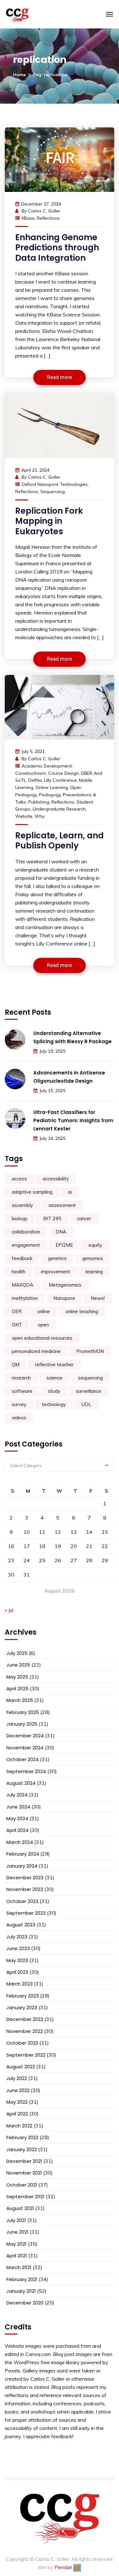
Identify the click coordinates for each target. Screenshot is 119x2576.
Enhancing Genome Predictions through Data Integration (57, 248)
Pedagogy (50, 795)
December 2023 (25, 1878)
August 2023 (21, 1925)
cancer (84, 1218)
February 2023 (23, 1996)
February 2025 (23, 1712)
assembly (22, 1205)
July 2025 (17, 1653)
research (21, 1378)
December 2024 (25, 1736)
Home (19, 75)
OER (17, 1311)
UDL (86, 1404)
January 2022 (22, 2149)
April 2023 (17, 1972)
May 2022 (17, 2102)
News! (98, 1298)
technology (54, 1404)
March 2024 (20, 1842)
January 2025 (22, 1724)
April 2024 (17, 1830)
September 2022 (26, 2055)
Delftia (35, 780)
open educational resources (42, 1338)
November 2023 (25, 1889)
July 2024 (17, 1795)
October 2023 (22, 1901)
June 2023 (18, 1948)
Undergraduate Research (59, 809)
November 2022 (25, 2031)
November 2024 (25, 1748)
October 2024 (23, 1759)
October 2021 (22, 2185)
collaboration (26, 1232)
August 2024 (21, 1783)
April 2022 (17, 2114)
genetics (57, 1258)
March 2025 (20, 1700)
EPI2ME (64, 1245)
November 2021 (24, 2173)
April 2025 (17, 1689)
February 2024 (23, 1854)
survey (19, 1404)
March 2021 (19, 2267)
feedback (22, 1258)
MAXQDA (23, 1285)
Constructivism (31, 773)
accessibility (56, 1179)
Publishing (39, 802)
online (43, 1311)
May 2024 (17, 1818)
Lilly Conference (60, 780)
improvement (56, 1272)
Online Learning (52, 787)
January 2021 (21, 2291)
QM (16, 1364)
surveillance (89, 1391)
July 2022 (17, 2078)
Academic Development (47, 766)
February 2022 (22, 2137)
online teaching (82, 1311)
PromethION (90, 1351)
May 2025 (17, 1677)
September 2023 (26, 1913)
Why (40, 816)
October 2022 (22, 2043)
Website (24, 816)
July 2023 (17, 1937)
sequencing (53, 492)
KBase (28, 218)
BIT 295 (52, 1218)
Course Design (63, 773)
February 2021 (22, 2279)
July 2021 (16, 2220)
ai (70, 1192)
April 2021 (17, 2256)
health (19, 1272)
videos (19, 1418)
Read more (60, 377)
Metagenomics (65, 1285)
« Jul (9, 1610)
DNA (61, 1232)
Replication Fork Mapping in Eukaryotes (49, 521)
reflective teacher (54, 1364)
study (54, 1391)
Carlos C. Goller (44, 211)
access (19, 1179)
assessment (62, 1205)
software (22, 1391)
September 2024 (26, 1771)
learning (94, 1272)
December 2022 (25, 2019)
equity (95, 1245)
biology (20, 1218)
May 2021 (17, 2244)
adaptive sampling (32, 1192)
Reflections (48, 218)
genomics (93, 1258)
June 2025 (18, 1665)
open (43, 1325)
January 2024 (22, 1866)
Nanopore (64, 1298)
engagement (26, 1245)
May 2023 (17, 1960)
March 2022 (19, 2126)
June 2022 (18, 2090)
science (54, 1378)
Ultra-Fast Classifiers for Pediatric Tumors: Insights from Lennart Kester (73, 1120)
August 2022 (21, 2067)
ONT (17, 1325)
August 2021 (20, 2208)
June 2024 (18, 1807)
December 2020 (25, 2303)
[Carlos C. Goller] (42, 14)
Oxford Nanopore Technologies (55, 484)
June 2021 (17, 2232)
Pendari (64, 2567)
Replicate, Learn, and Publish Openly (60, 841)
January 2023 (22, 2007)
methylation (25, 1298)
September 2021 (25, 2197)
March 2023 (20, 1984)
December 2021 (24, 2161)
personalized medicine (36, 1351)
